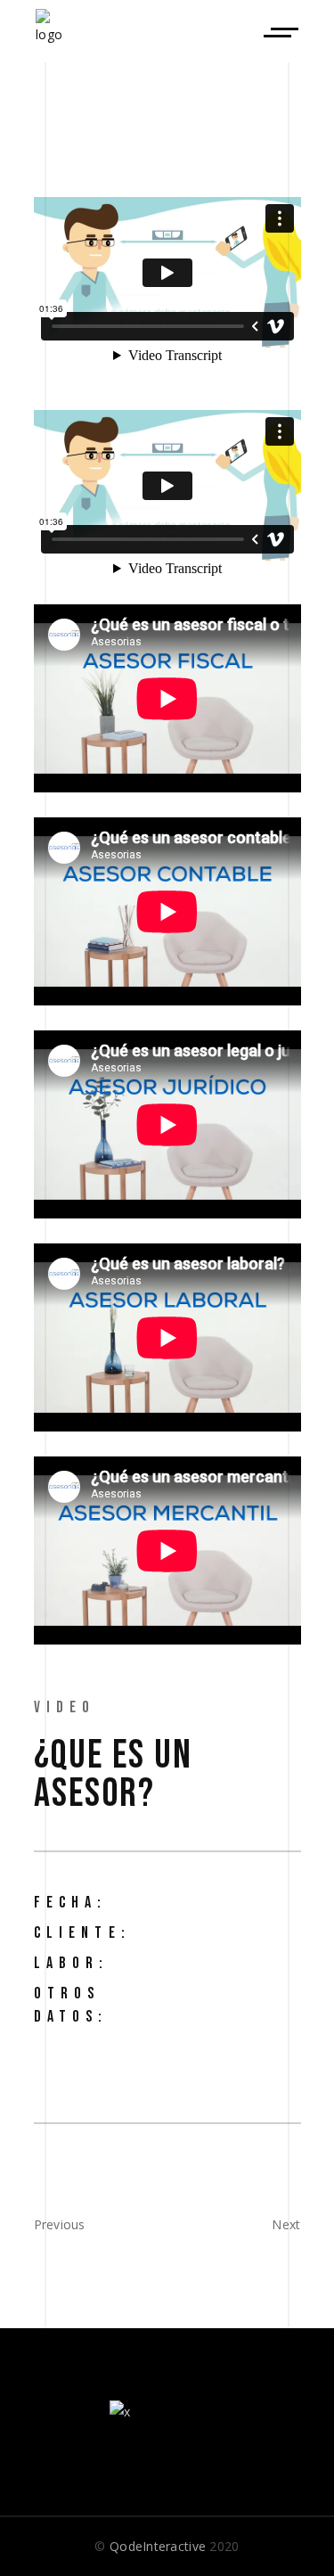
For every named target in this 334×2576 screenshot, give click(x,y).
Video (65, 1707)
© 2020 (167, 2546)
